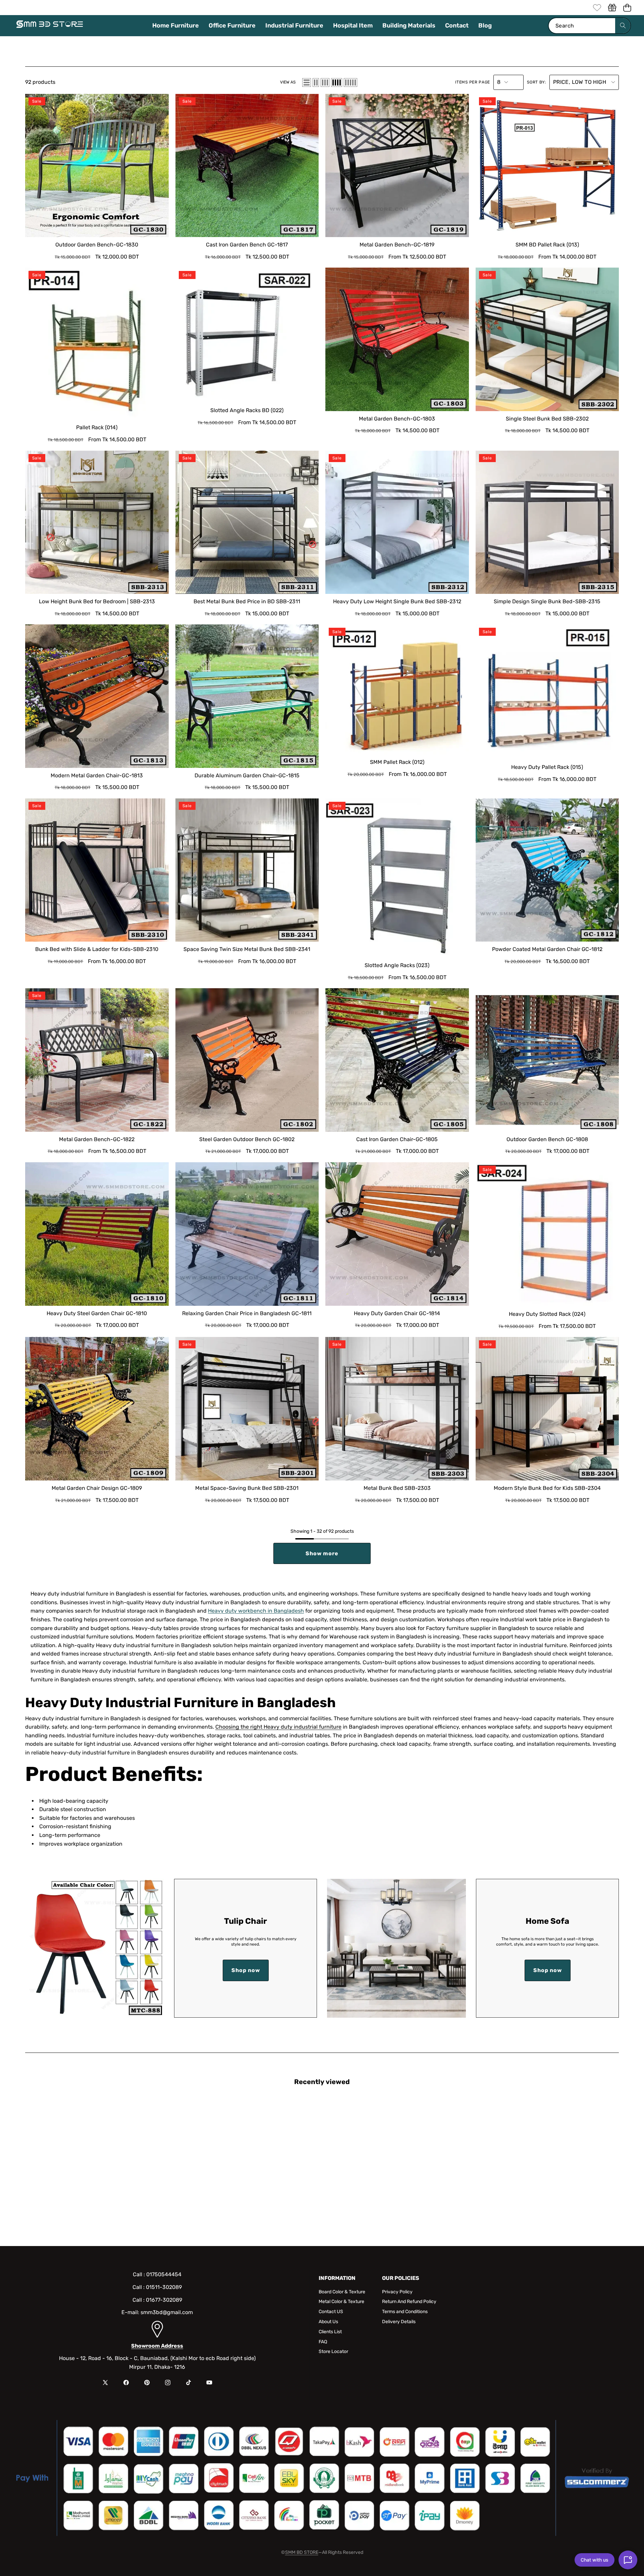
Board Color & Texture (342, 2292)
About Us (328, 2322)
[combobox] (589, 26)
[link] (597, 8)
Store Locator (333, 2351)
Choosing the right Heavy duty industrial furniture (278, 1727)
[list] (307, 82)
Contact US (331, 2312)
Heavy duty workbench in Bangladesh (256, 1611)
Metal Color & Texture (341, 2302)
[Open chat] (628, 2560)
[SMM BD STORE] (50, 26)
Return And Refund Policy (409, 2302)
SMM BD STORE (302, 2552)
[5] (351, 82)
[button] (627, 8)
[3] (325, 82)
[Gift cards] (612, 8)
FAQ (323, 2342)
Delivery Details (399, 2322)
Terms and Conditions (405, 2312)
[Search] (623, 26)
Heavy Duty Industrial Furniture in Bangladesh (180, 1703)
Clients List (330, 2332)
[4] (337, 82)
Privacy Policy (397, 2292)
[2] (316, 82)
